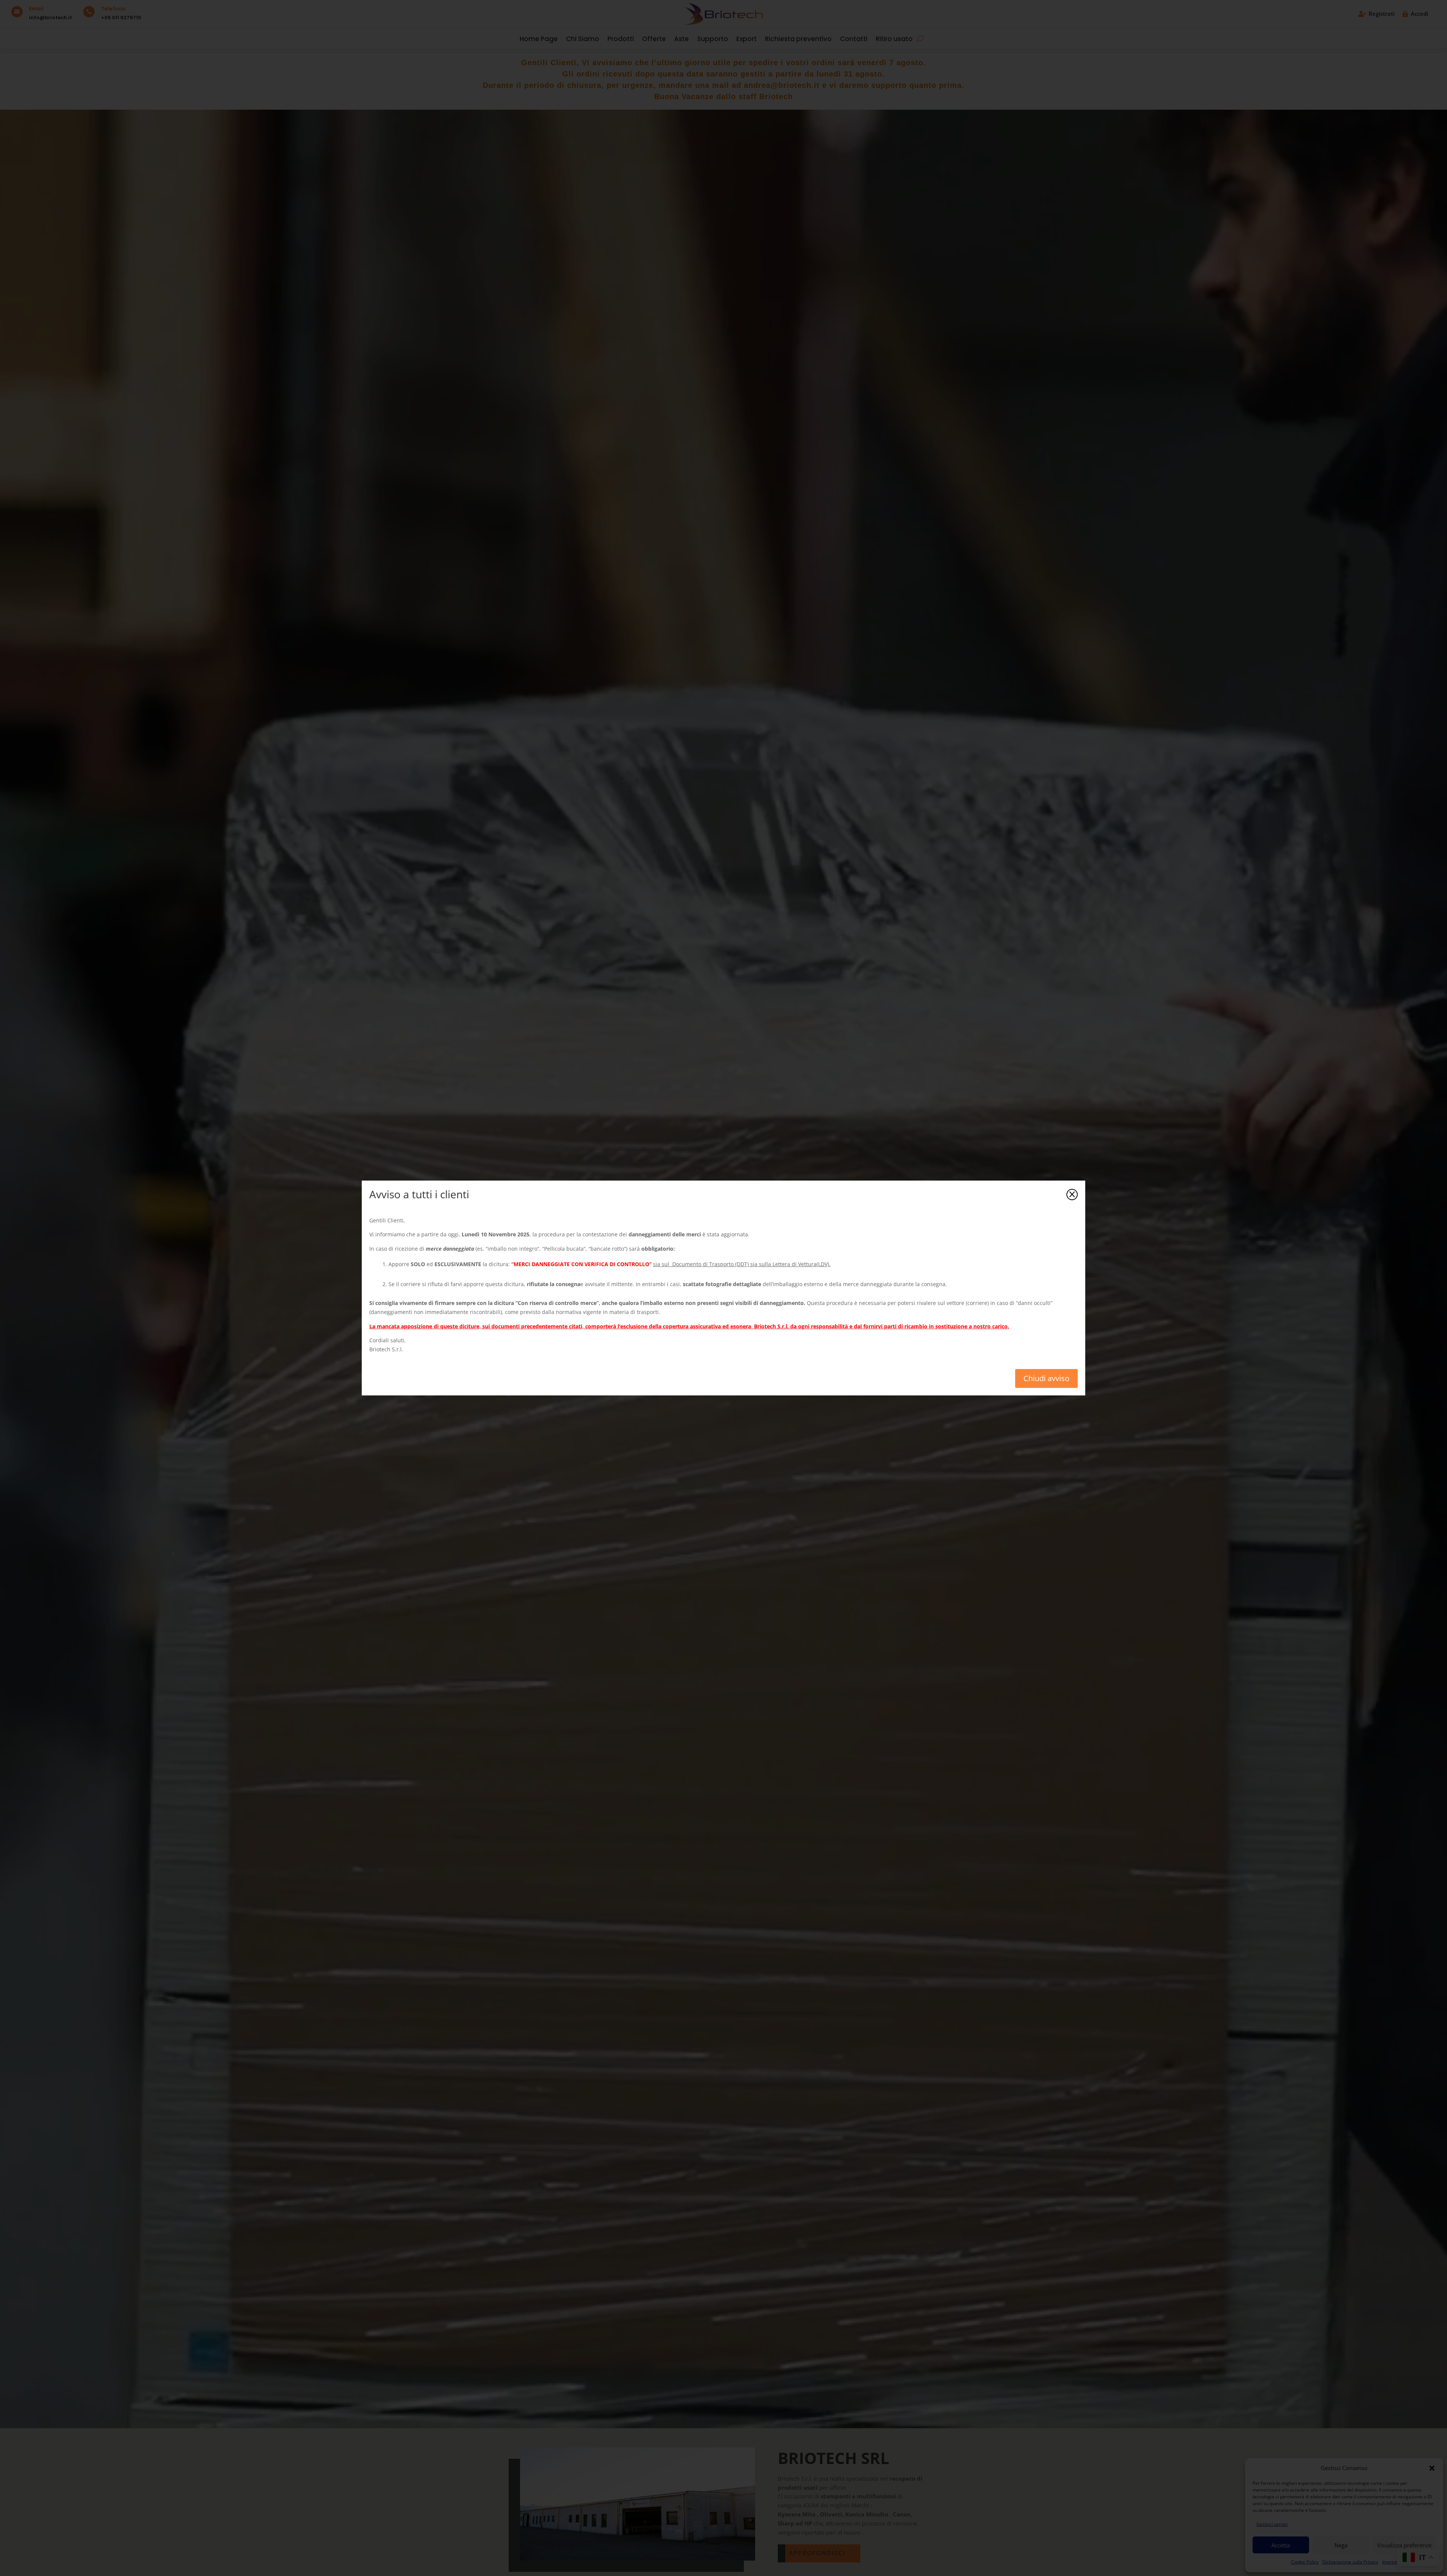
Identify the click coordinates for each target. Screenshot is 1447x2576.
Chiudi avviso (1046, 1378)
